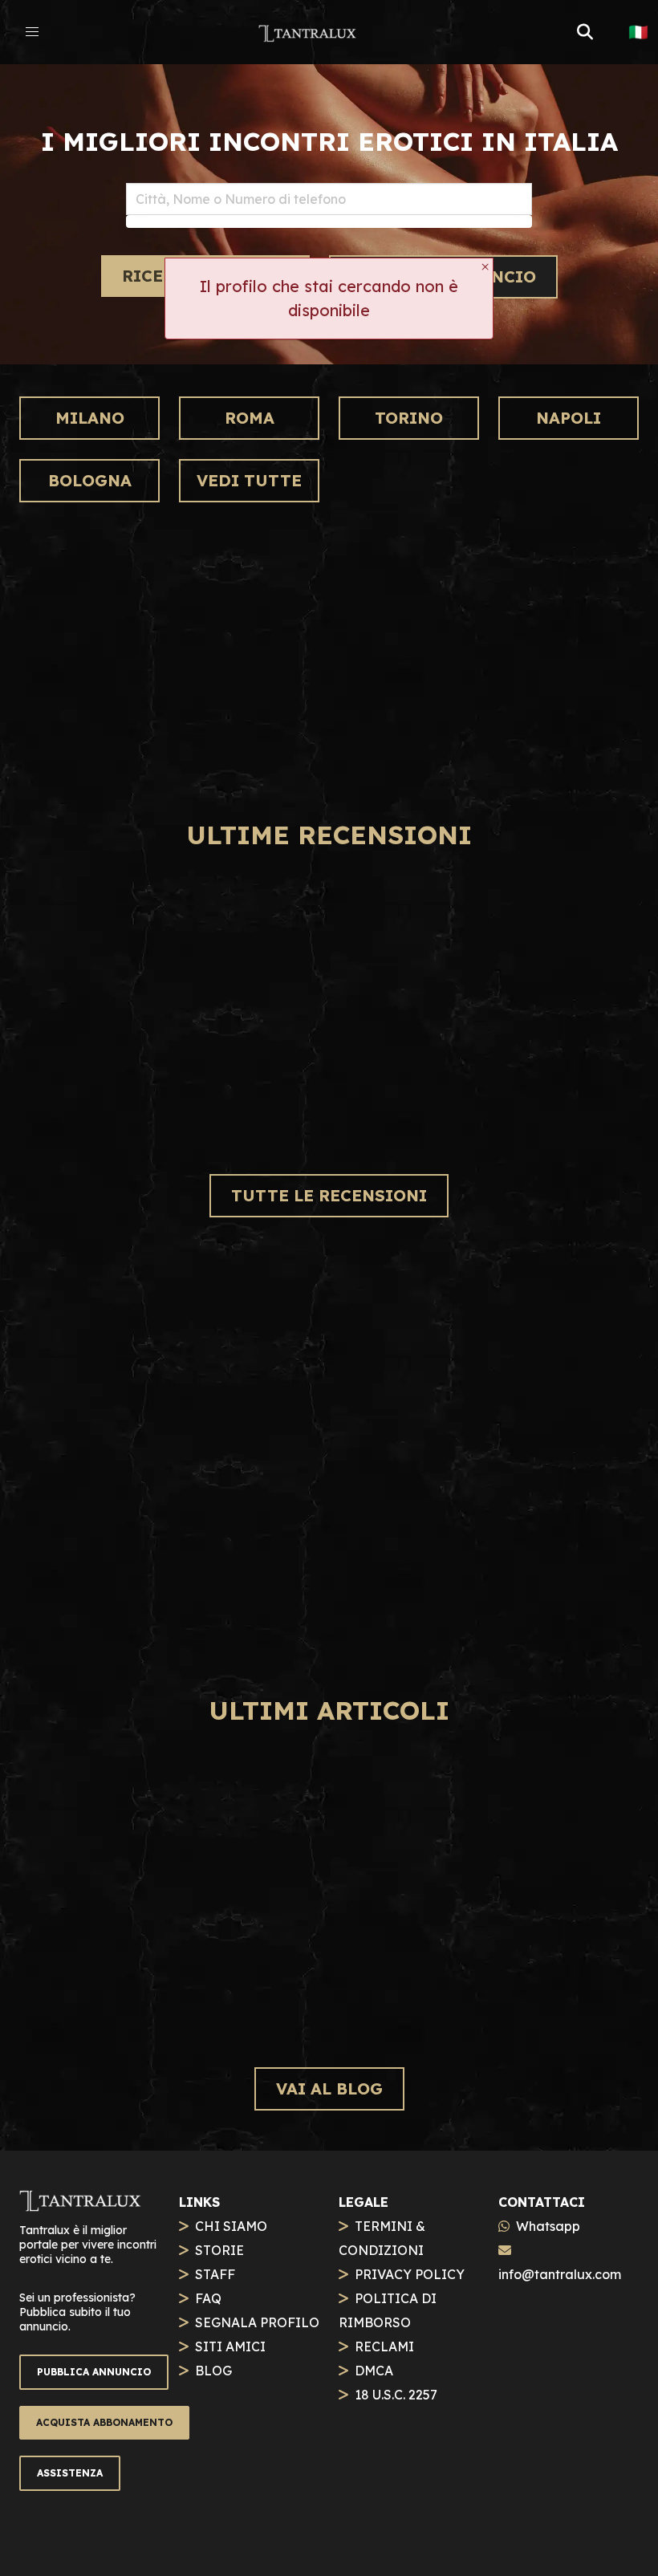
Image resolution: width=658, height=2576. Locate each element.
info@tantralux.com (560, 2274)
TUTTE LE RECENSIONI (329, 1195)
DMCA (374, 2371)
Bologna (90, 480)
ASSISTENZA (70, 2473)
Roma (250, 418)
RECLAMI (384, 2346)
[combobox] (329, 199)
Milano (90, 418)
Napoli (569, 418)
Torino (409, 418)
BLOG (213, 2371)
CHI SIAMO (231, 2226)
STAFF (215, 2274)
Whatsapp (548, 2226)
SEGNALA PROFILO (257, 2322)
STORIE (219, 2250)
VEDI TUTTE (249, 480)
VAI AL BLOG (329, 2088)
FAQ (208, 2298)
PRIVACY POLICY (410, 2274)
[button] (32, 32)
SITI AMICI (230, 2346)
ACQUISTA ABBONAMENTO (104, 2422)
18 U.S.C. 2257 (396, 2395)
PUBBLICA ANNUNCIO (94, 2372)
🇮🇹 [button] (638, 32)
